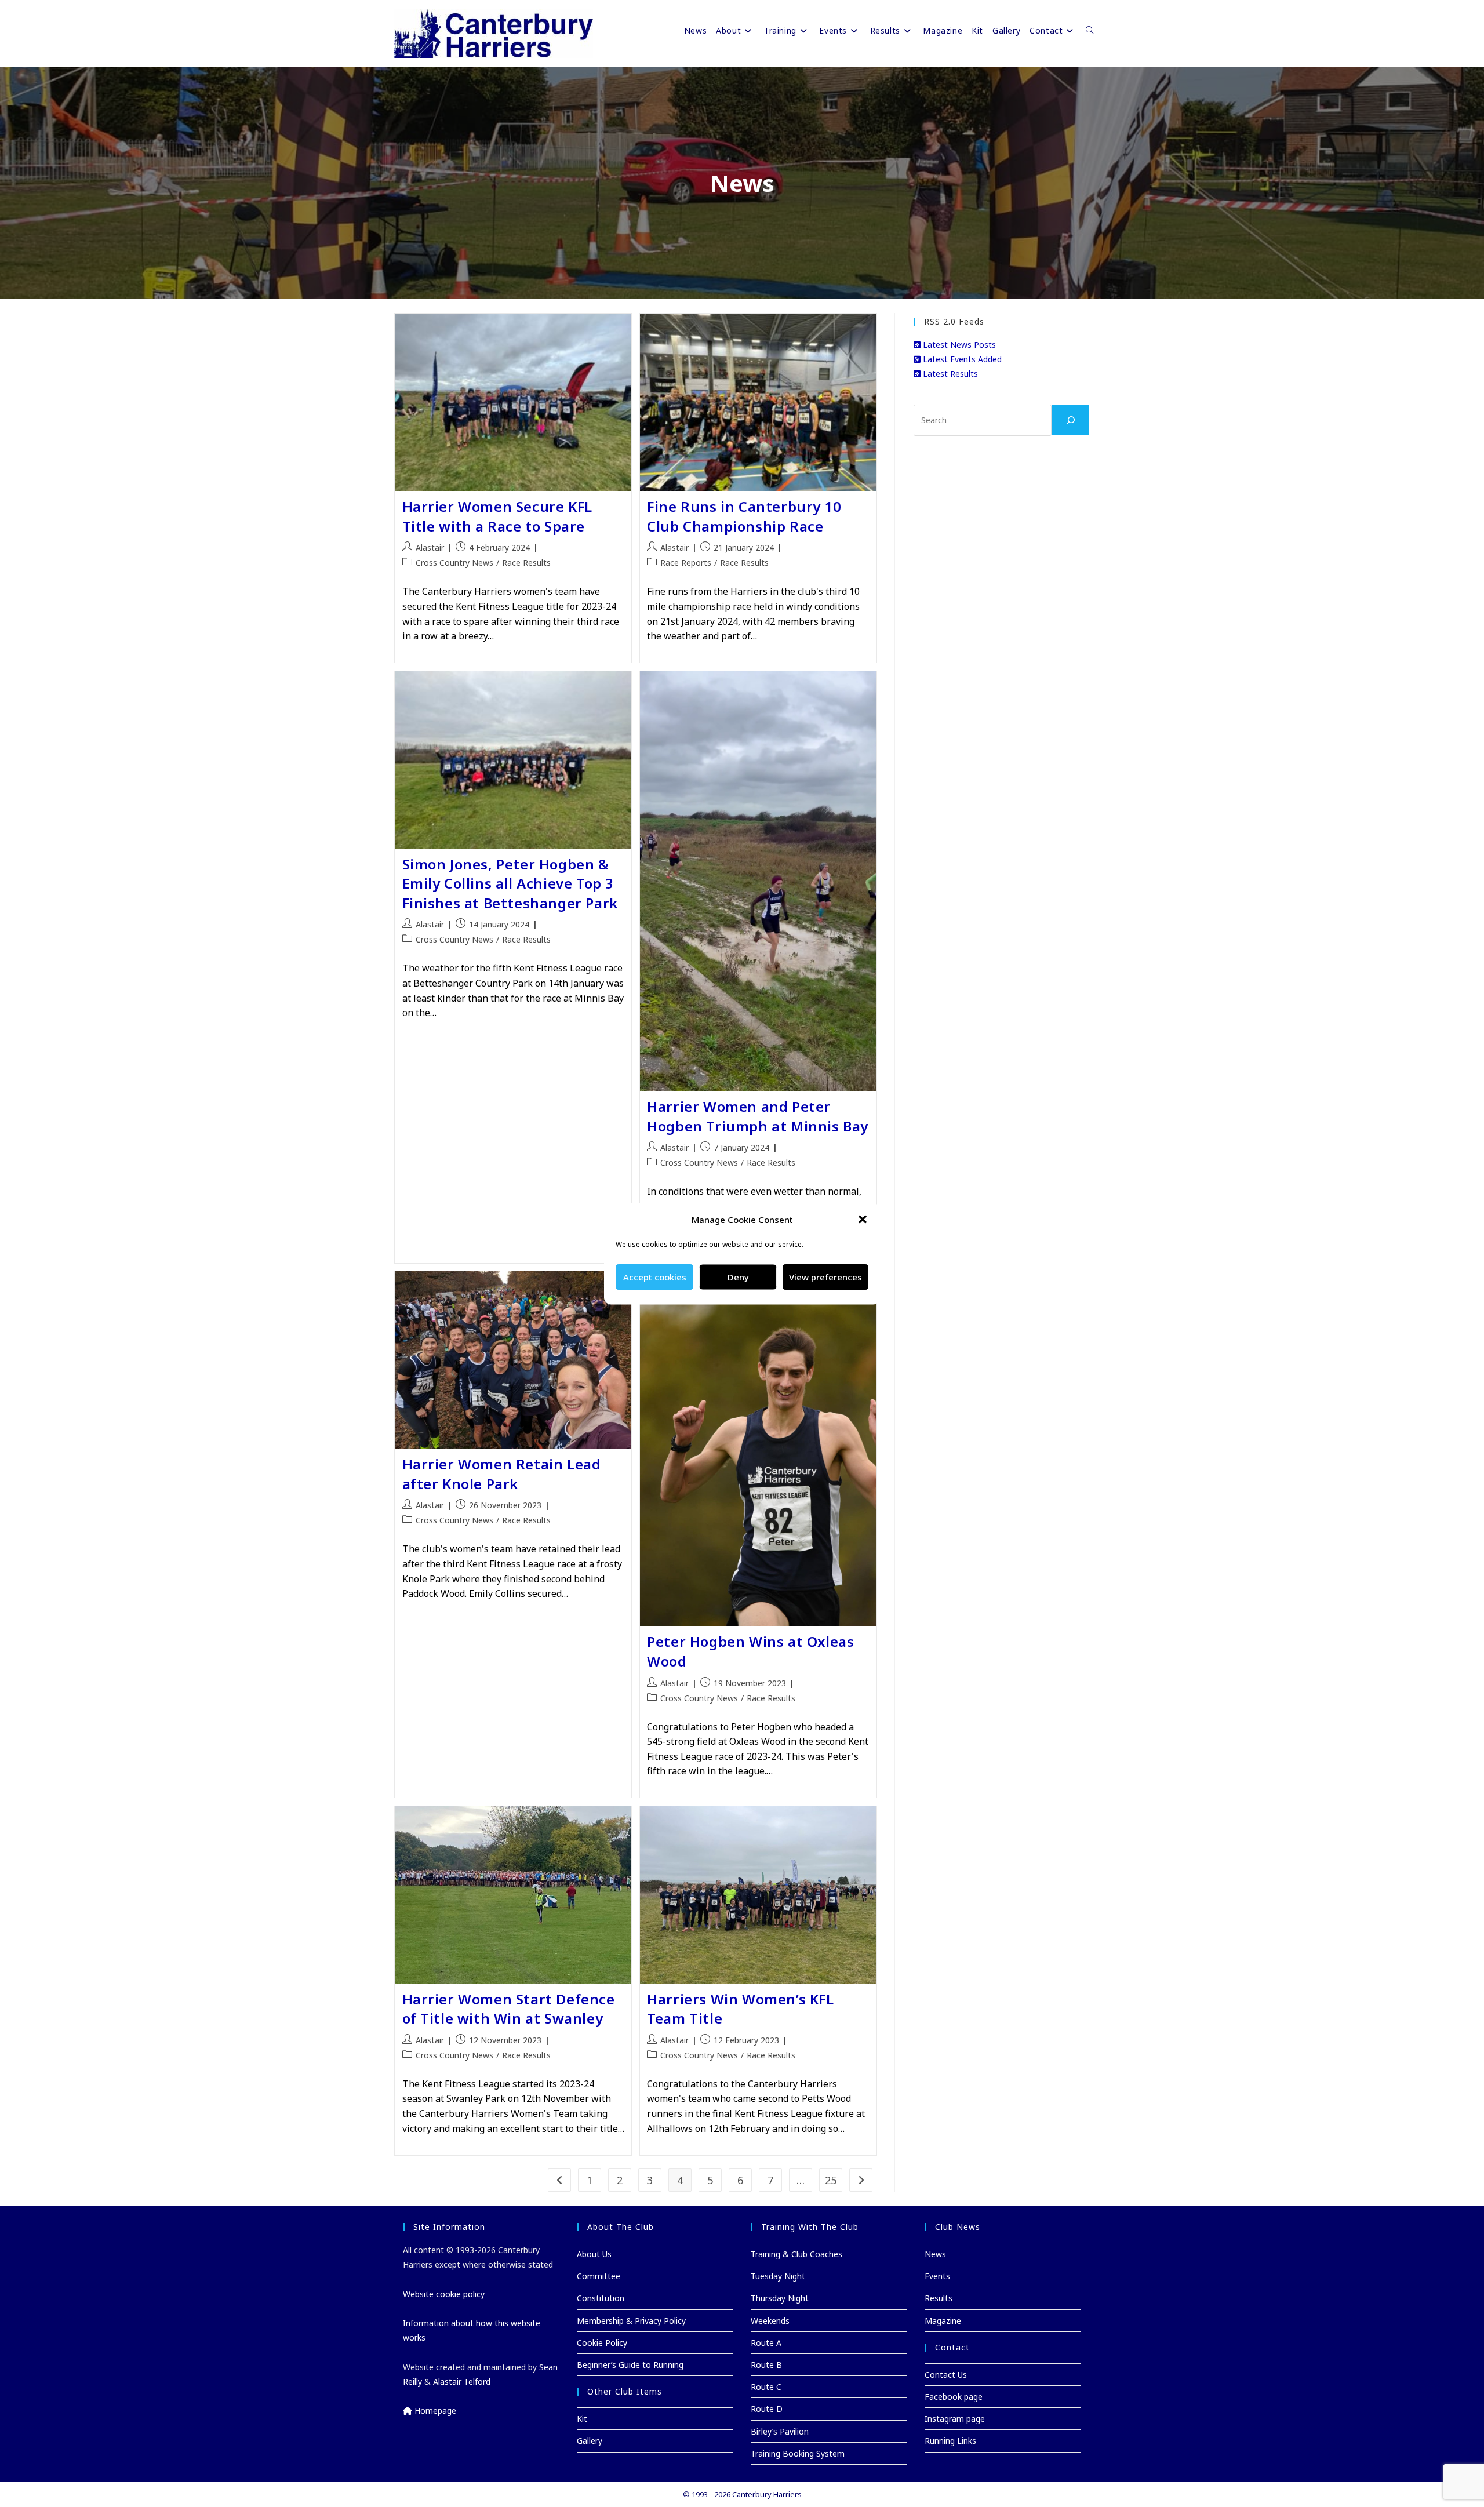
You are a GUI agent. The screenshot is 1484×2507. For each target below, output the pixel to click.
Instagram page (955, 2419)
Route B (766, 2365)
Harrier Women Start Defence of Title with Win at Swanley (509, 2009)
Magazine (943, 2321)
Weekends (770, 2321)
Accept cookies (655, 1277)
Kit (582, 2419)
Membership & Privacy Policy (631, 2321)
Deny (738, 1277)
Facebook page (954, 2397)
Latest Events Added (961, 359)
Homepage (434, 2410)
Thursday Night (780, 2298)
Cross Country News (454, 563)
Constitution (601, 2298)
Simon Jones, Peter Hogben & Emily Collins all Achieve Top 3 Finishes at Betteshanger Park (510, 883)
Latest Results (949, 374)
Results (939, 2298)
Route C (766, 2387)
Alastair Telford (462, 2382)
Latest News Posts (958, 345)
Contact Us (946, 2375)
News (935, 2254)
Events (937, 2276)
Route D (767, 2409)
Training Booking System (798, 2453)
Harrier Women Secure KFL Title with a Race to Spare (497, 516)
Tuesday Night (778, 2276)
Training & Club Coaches (796, 2254)
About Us (594, 2254)
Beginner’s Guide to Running (630, 2365)
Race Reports (686, 563)
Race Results (526, 563)
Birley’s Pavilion (780, 2431)
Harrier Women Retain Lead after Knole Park (502, 1474)
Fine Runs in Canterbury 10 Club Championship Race (744, 516)
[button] (863, 1220)
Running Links (950, 2441)
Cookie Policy (602, 2343)
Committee (599, 2276)
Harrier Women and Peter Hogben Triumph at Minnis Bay (758, 1116)
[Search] (1071, 420)
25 (831, 2180)
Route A (766, 2343)
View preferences (825, 1277)
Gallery (590, 2441)
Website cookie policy (444, 2294)
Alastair (430, 547)
